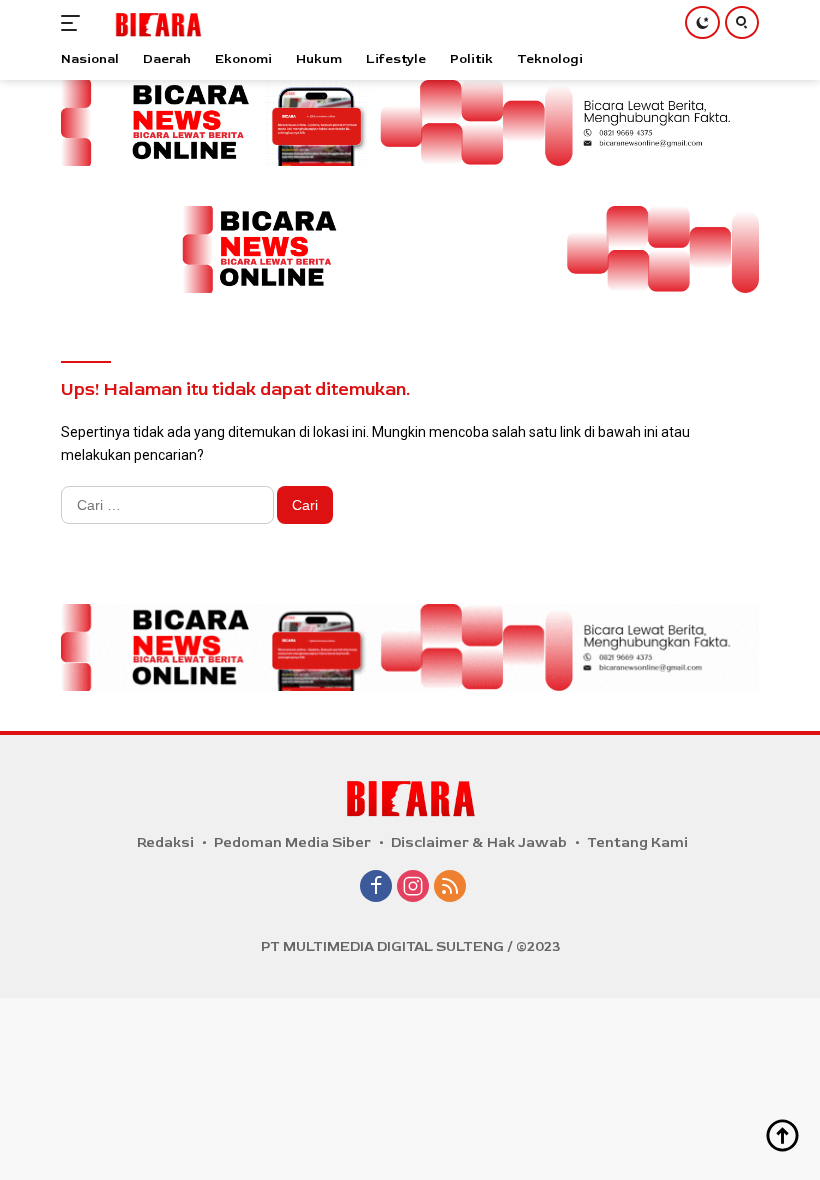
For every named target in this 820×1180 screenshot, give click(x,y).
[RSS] (450, 888)
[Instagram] (413, 888)
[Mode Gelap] (702, 22)
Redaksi (165, 842)
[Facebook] (376, 888)
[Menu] (74, 23)
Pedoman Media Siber (292, 842)
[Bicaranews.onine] (155, 23)
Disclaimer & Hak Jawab (479, 842)
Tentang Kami (637, 842)
